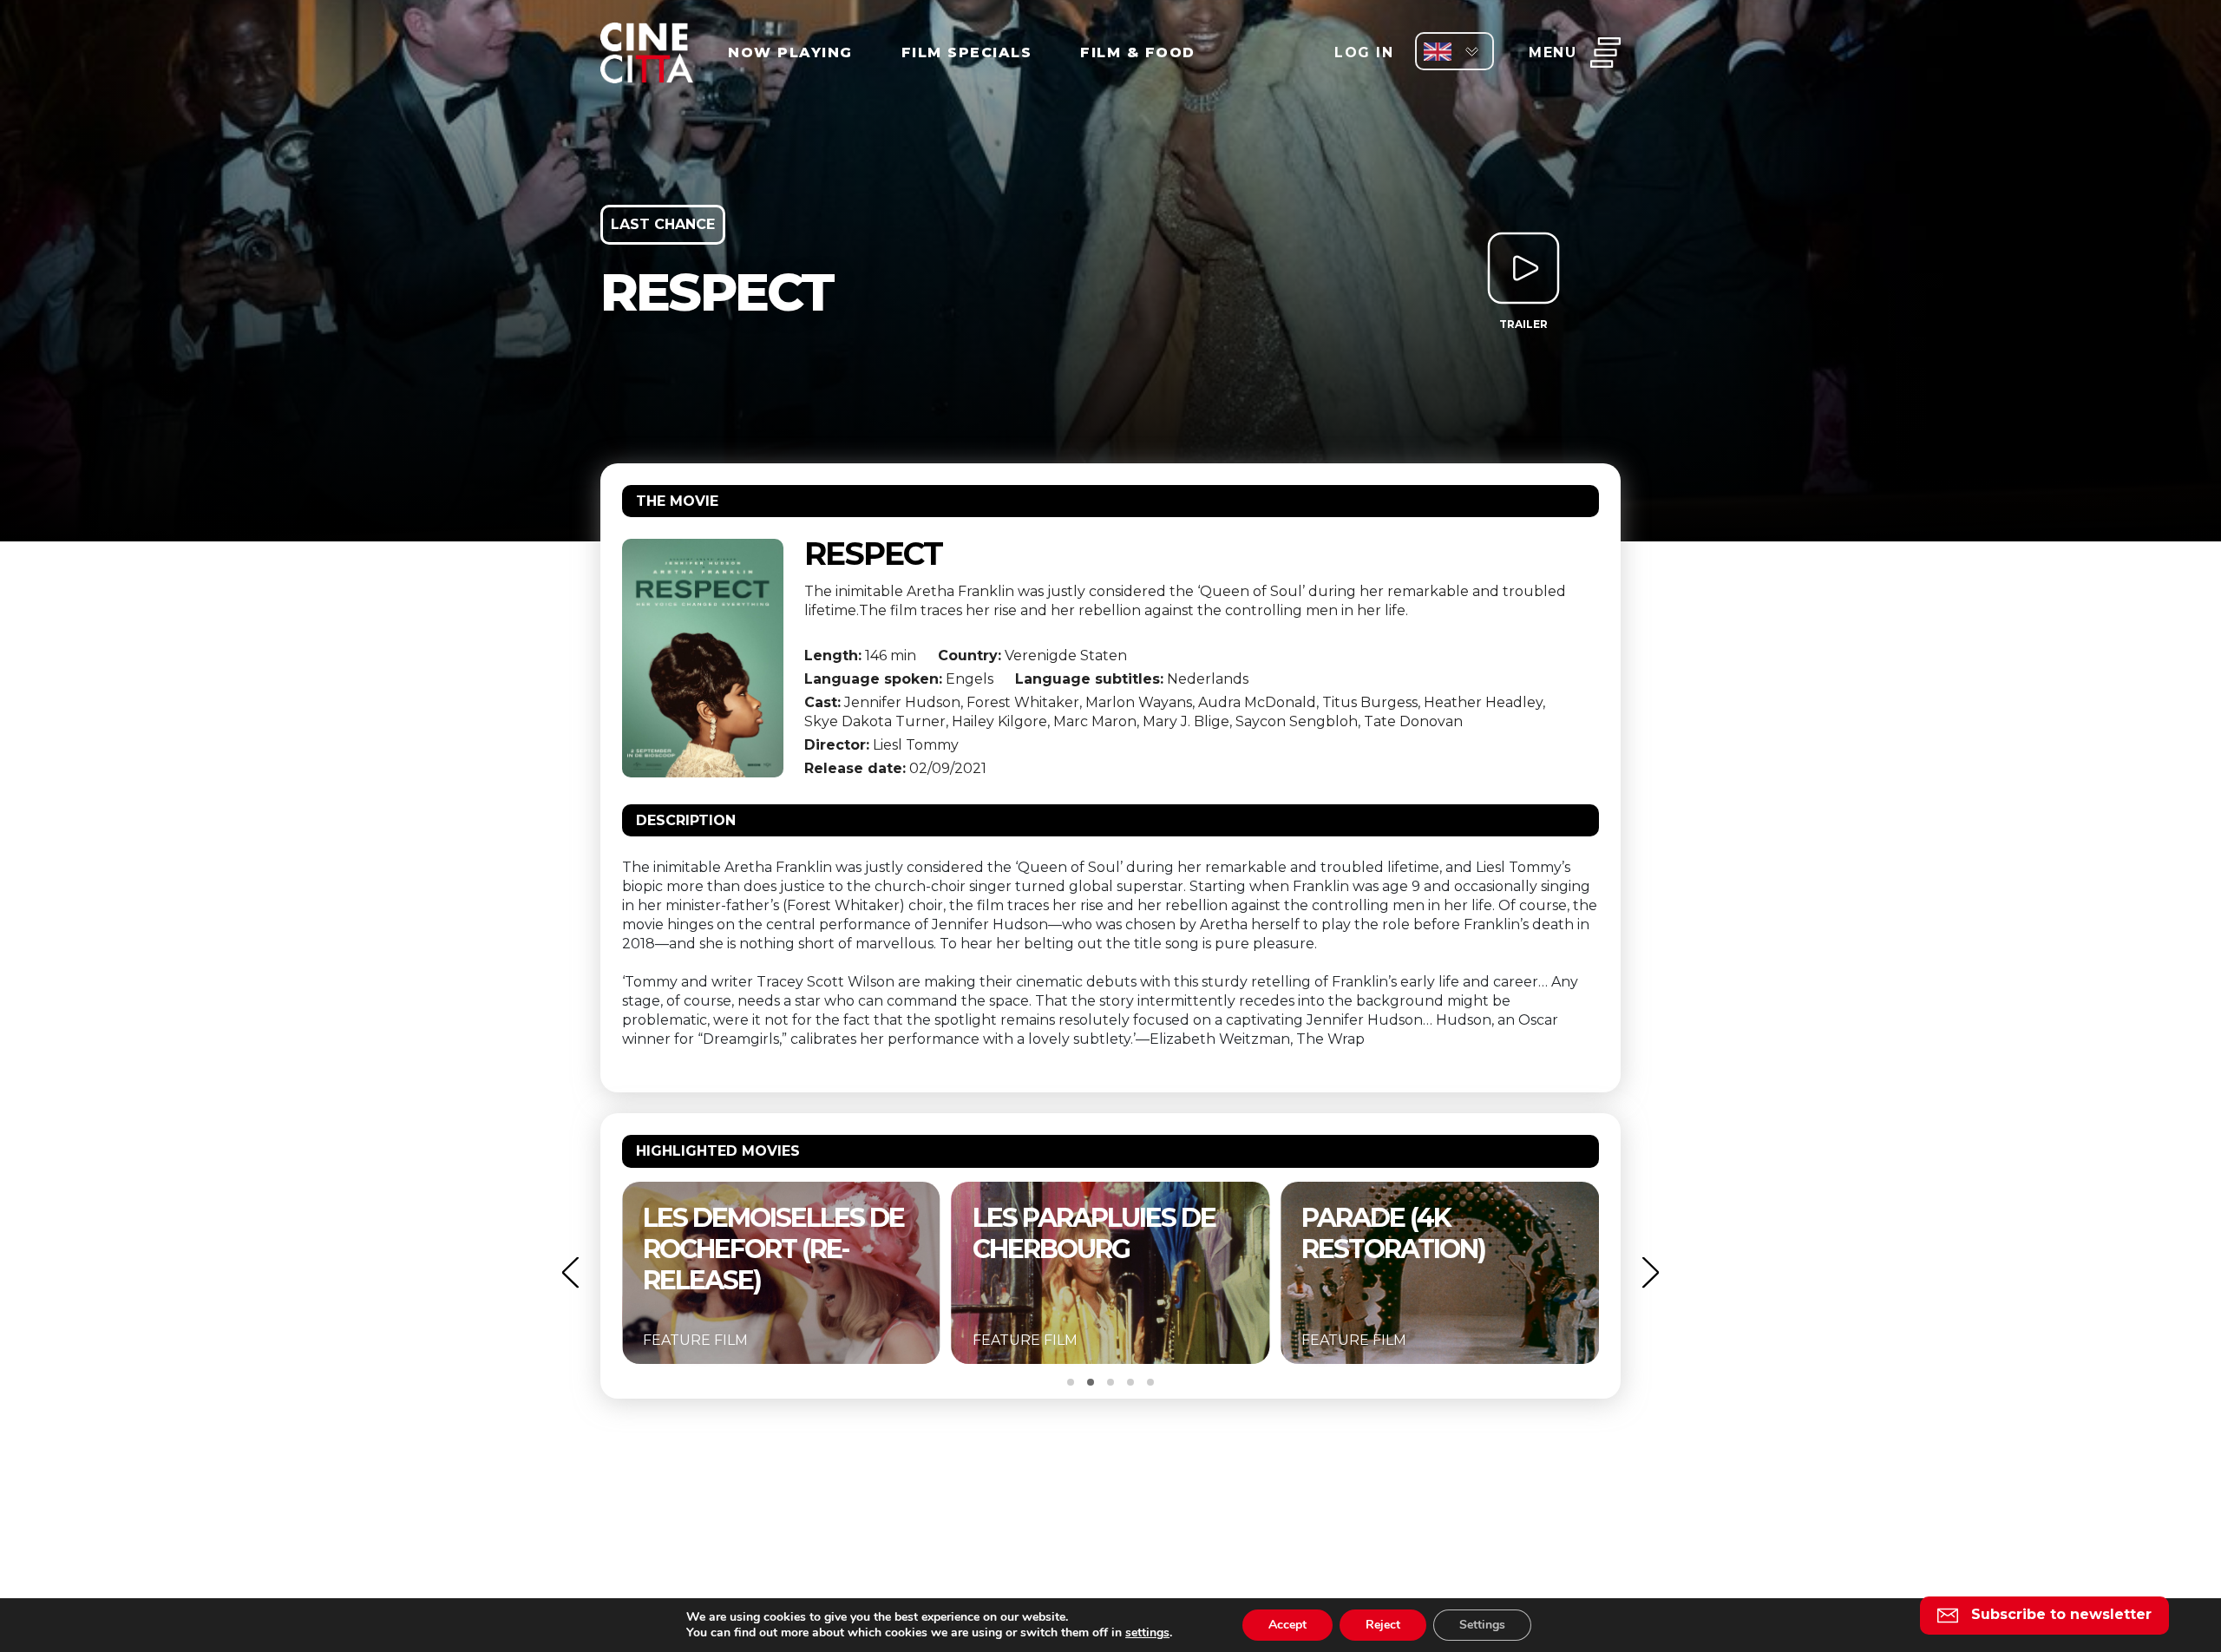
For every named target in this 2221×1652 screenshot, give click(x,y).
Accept (1287, 1625)
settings (1147, 1633)
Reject (1383, 1625)
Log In (1364, 52)
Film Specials (967, 52)
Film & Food (1138, 52)
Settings (1482, 1625)
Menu (1553, 52)
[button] (570, 1272)
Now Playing (790, 52)
